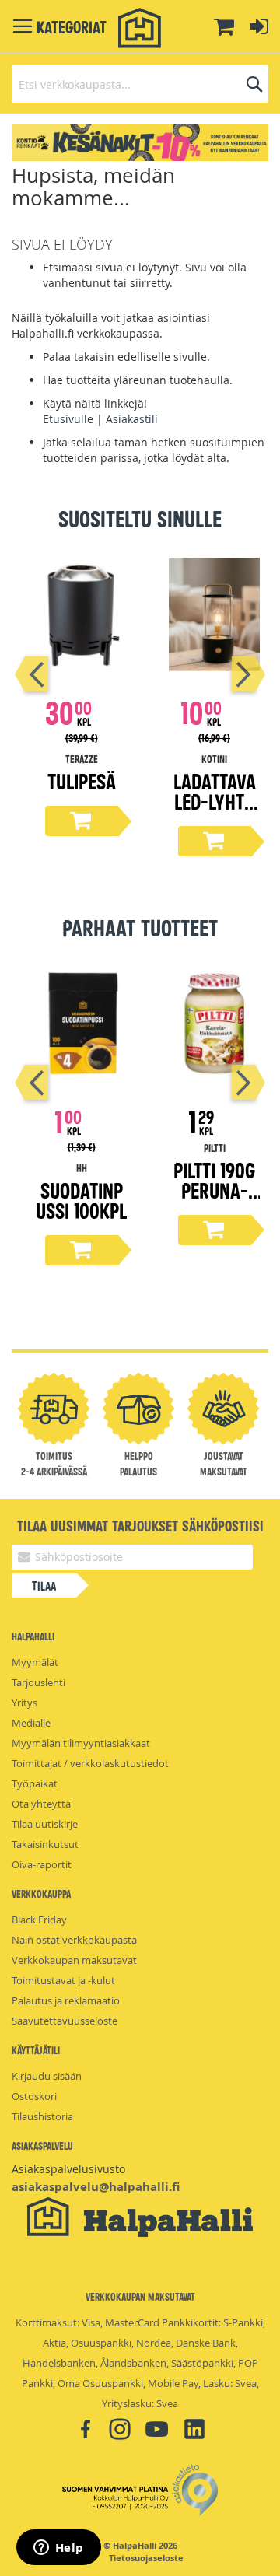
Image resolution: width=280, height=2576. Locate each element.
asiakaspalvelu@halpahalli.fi (96, 2187)
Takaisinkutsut (45, 1844)
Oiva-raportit (42, 1864)
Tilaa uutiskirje (45, 1824)
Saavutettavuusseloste (65, 2021)
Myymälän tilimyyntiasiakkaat (81, 1743)
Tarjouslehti (38, 1682)
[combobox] (140, 84)
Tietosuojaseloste (146, 2558)
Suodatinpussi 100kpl (81, 1200)
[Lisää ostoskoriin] (82, 821)
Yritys (24, 1703)
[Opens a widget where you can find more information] (58, 2549)
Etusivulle (68, 419)
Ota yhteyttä (41, 1804)
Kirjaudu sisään (47, 2076)
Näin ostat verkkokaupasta (74, 1940)
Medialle (31, 1723)
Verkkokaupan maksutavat (74, 1960)
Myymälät (35, 1662)
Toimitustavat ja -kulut (63, 1980)
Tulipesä (82, 780)
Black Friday (39, 1920)
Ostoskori (34, 2096)
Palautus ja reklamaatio (66, 2000)
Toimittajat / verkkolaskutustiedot (90, 1763)
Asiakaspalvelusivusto (68, 2169)
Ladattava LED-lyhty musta (215, 801)
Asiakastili (132, 419)
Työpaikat (35, 1783)
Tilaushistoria (42, 2116)
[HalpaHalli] (140, 28)
